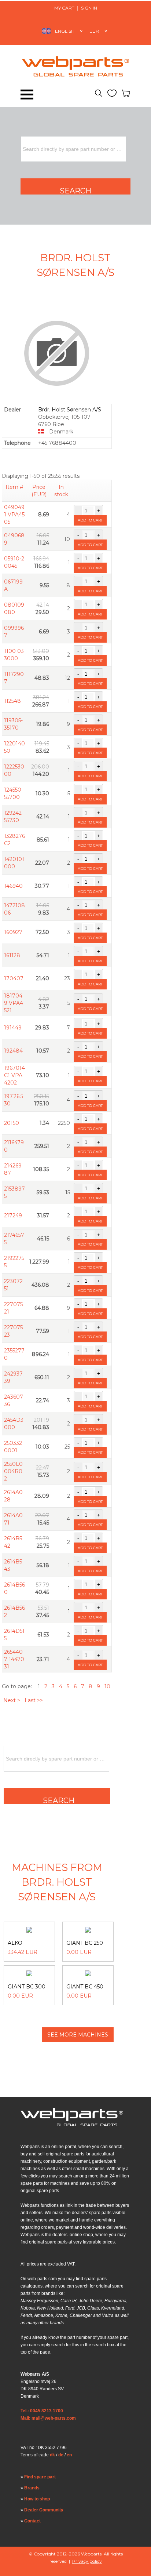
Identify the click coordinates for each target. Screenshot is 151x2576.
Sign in (89, 8)
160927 (13, 932)
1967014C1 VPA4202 (14, 1075)
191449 (13, 1028)
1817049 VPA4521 (14, 1003)
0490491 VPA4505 (14, 515)
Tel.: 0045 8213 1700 (42, 2411)
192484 (13, 1051)
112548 (12, 701)
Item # (14, 487)
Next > (12, 1700)
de (61, 2455)
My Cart (64, 8)
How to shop (37, 2499)
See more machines (78, 2035)
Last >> (34, 1700)
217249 (13, 1216)
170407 (14, 978)
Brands (32, 2488)
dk (52, 2455)
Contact (32, 2521)
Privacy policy (87, 2561)
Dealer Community (44, 2510)
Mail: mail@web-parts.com (48, 2418)
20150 (12, 1123)
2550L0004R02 (13, 1471)
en (69, 2455)
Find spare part (40, 2477)
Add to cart (90, 520)
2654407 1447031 (14, 1659)
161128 (12, 955)
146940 (13, 886)
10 (107, 1686)
